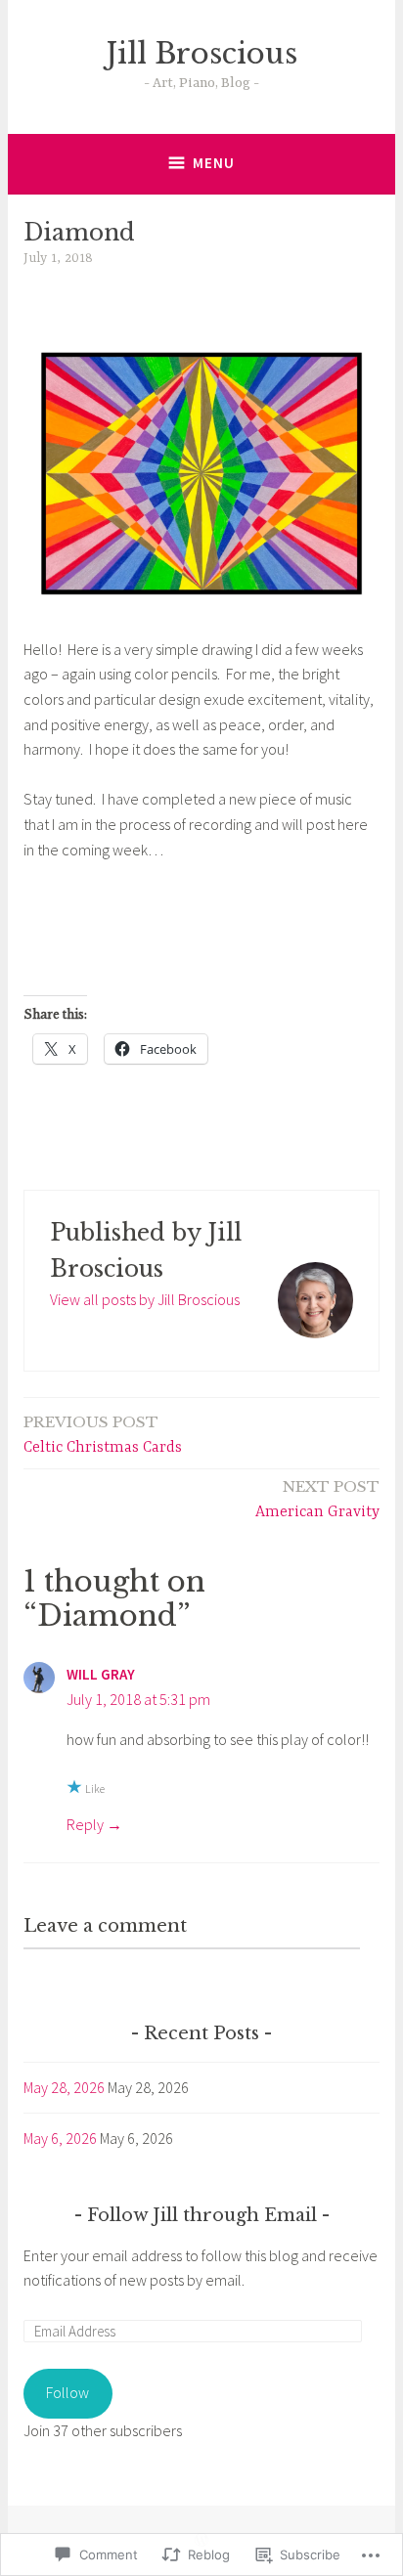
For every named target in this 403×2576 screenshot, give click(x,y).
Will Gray (101, 1674)
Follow (67, 2392)
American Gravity (317, 1499)
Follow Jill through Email (202, 2215)
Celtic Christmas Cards (103, 1435)
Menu (214, 163)
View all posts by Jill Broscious (145, 1299)
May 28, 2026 (64, 2087)
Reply (85, 1824)
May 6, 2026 (60, 2138)
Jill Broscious (202, 54)
